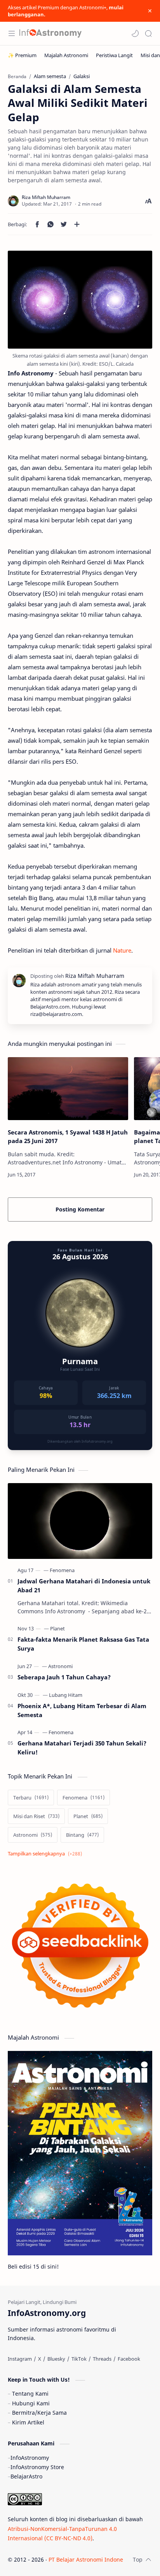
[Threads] (102, 2359)
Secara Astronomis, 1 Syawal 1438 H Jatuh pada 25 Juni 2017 (68, 1137)
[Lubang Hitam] (66, 1695)
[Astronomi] (60, 1666)
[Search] (148, 33)
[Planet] (57, 1628)
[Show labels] (46, 1854)
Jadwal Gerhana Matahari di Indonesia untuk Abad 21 (84, 1586)
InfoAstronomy (30, 2458)
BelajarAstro (26, 2476)
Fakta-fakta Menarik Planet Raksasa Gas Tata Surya (83, 1644)
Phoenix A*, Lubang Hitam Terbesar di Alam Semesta (82, 1710)
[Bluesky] (56, 2359)
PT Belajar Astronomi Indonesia (90, 2559)
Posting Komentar (80, 1209)
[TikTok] (79, 2359)
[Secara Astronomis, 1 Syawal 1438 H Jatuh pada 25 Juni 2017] (68, 1089)
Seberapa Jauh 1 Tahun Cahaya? (64, 1677)
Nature (122, 950)
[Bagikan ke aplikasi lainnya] (77, 224)
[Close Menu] (150, 11)
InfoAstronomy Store (37, 2467)
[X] (40, 2359)
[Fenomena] (62, 1570)
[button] (135, 33)
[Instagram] (20, 2359)
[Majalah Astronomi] (66, 55)
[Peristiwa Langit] (114, 55)
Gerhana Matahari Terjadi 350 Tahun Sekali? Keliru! (82, 1748)
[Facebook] (129, 2359)
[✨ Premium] (22, 55)
